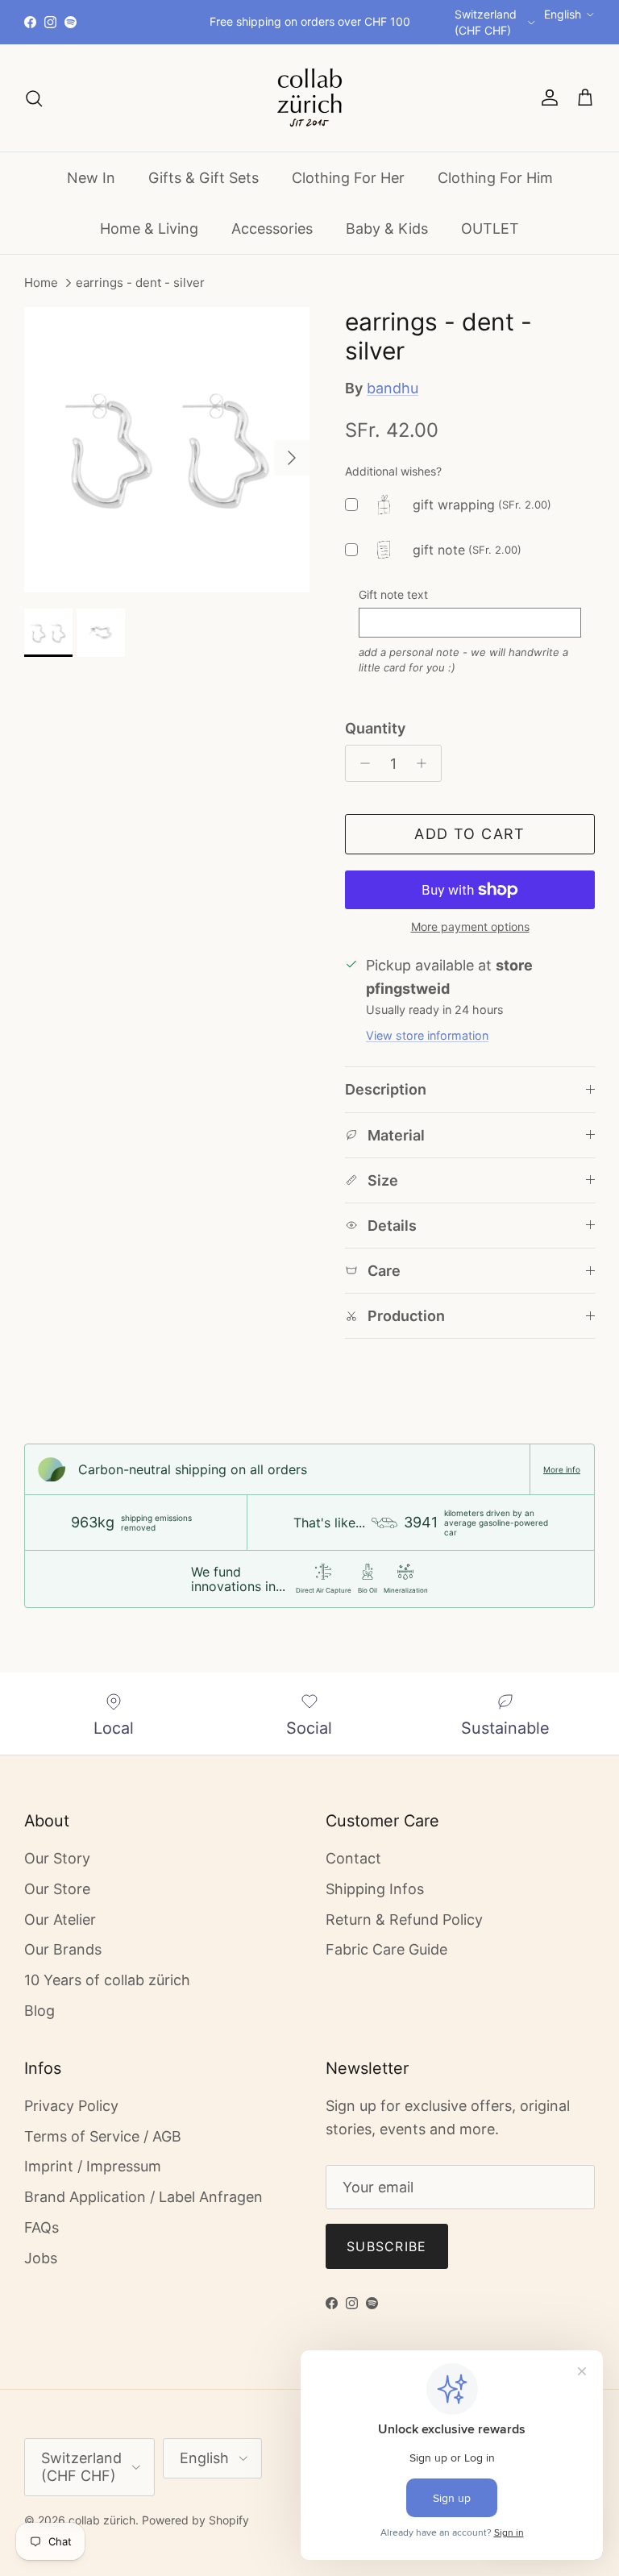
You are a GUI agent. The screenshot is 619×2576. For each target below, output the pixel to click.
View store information (427, 1035)
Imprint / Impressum (93, 2166)
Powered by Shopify (195, 2520)
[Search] (34, 98)
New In (91, 178)
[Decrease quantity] (361, 763)
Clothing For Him (495, 178)
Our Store (57, 1889)
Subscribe (387, 2246)
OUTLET (490, 229)
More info (562, 1469)
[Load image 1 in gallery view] (167, 450)
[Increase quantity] (426, 763)
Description (386, 1089)
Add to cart (470, 834)
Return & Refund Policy (404, 1920)
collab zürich (102, 2520)
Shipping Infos (375, 1889)
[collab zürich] (309, 98)
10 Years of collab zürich (107, 1980)
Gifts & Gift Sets (204, 178)
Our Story (57, 1858)
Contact (353, 1858)
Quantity (375, 728)
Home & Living (149, 229)
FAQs (42, 2227)
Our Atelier (60, 1920)
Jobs (41, 2258)
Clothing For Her (348, 178)
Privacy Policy (71, 2106)
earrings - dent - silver (140, 283)
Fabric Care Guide (386, 1949)
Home (41, 283)
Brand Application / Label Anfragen (143, 2197)
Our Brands (63, 1949)
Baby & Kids (387, 229)
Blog (39, 2011)
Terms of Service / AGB (103, 2136)
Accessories (272, 229)
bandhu (393, 388)
